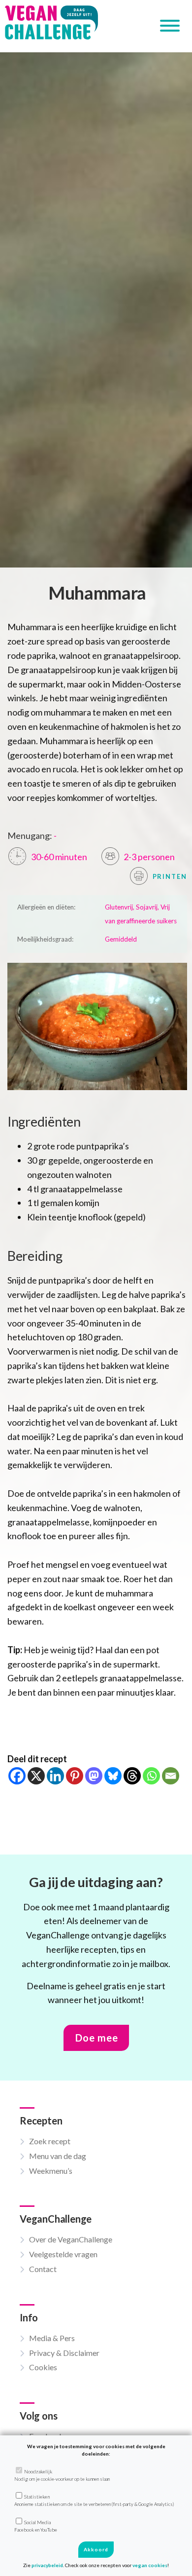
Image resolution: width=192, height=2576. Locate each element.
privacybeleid (47, 2565)
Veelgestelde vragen (63, 2254)
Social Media (36, 2526)
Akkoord (96, 2549)
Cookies (43, 2367)
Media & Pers (52, 2338)
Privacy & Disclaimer (64, 2353)
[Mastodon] (94, 1776)
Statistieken (94, 2500)
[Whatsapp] (151, 1776)
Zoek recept (50, 2141)
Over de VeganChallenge (71, 2239)
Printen (169, 876)
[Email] (171, 1776)
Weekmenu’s (51, 2171)
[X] (36, 1776)
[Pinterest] (75, 1776)
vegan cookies (150, 2565)
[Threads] (132, 1776)
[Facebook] (17, 1776)
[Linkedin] (55, 1776)
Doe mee (97, 2038)
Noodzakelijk (62, 2475)
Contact (43, 2269)
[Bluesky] (113, 1776)
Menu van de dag (58, 2156)
